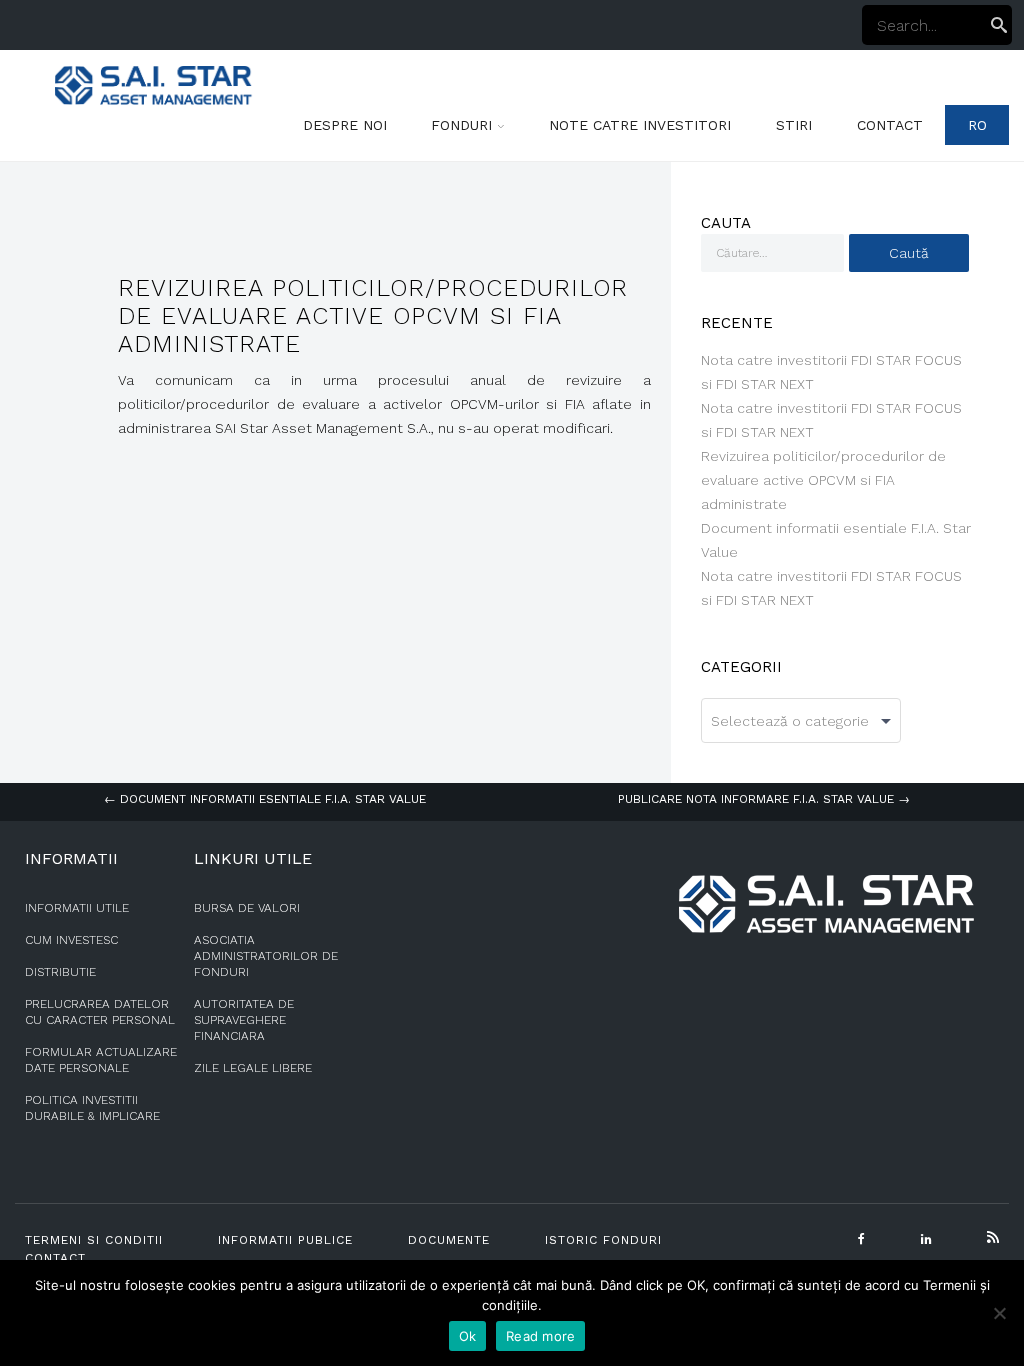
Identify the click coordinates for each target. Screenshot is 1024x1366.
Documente (449, 1240)
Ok (468, 1336)
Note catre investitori (640, 125)
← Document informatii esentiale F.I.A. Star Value (265, 799)
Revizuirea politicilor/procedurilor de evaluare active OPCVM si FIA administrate (823, 480)
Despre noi (345, 125)
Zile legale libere (253, 1068)
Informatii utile (77, 908)
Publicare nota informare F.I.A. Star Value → (764, 799)
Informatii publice (285, 1240)
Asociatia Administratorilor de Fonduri (266, 956)
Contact (890, 125)
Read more (540, 1336)
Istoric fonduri (603, 1240)
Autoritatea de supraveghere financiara (244, 1020)
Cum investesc (71, 940)
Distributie (60, 972)
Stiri (794, 125)
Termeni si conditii (94, 1240)
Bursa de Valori (247, 908)
